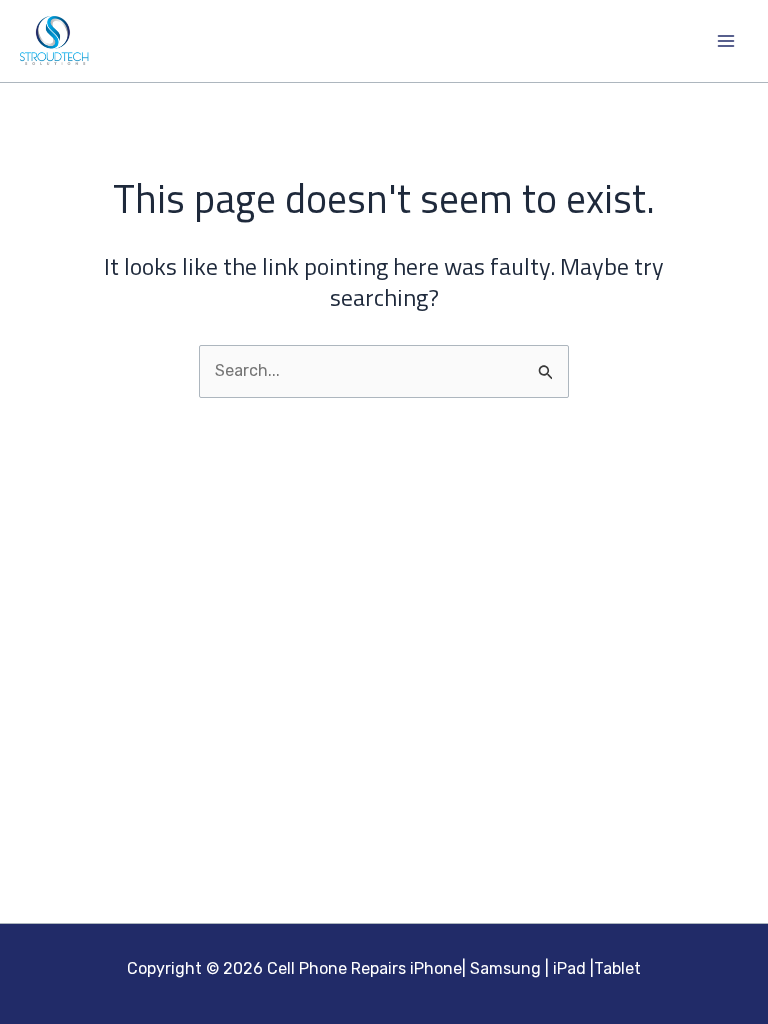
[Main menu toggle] (726, 41)
